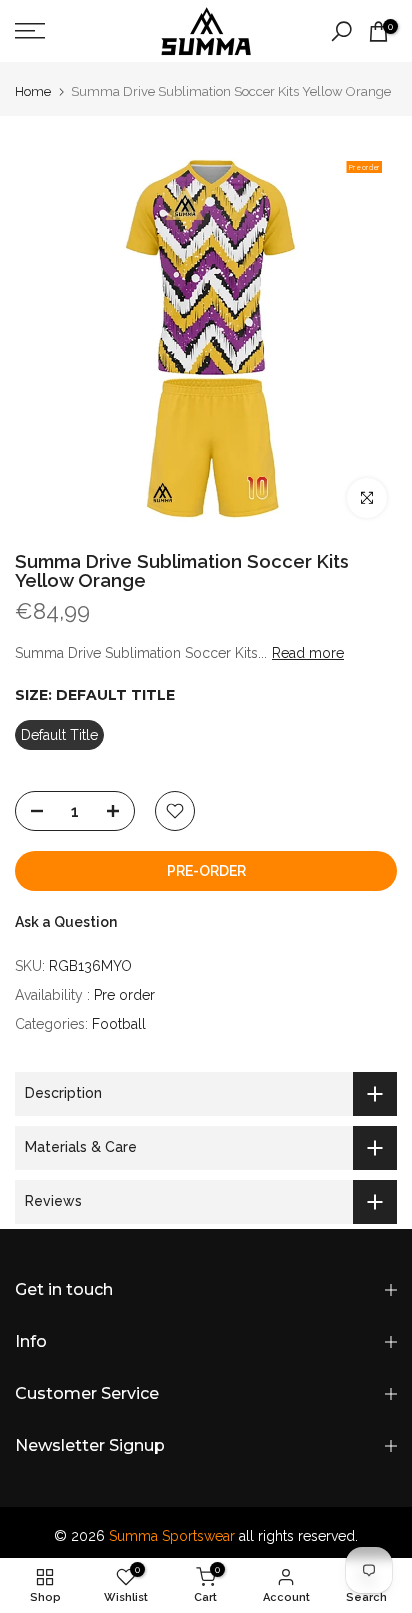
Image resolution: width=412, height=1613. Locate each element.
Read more (308, 653)
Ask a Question (66, 922)
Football (119, 1024)
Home (33, 91)
